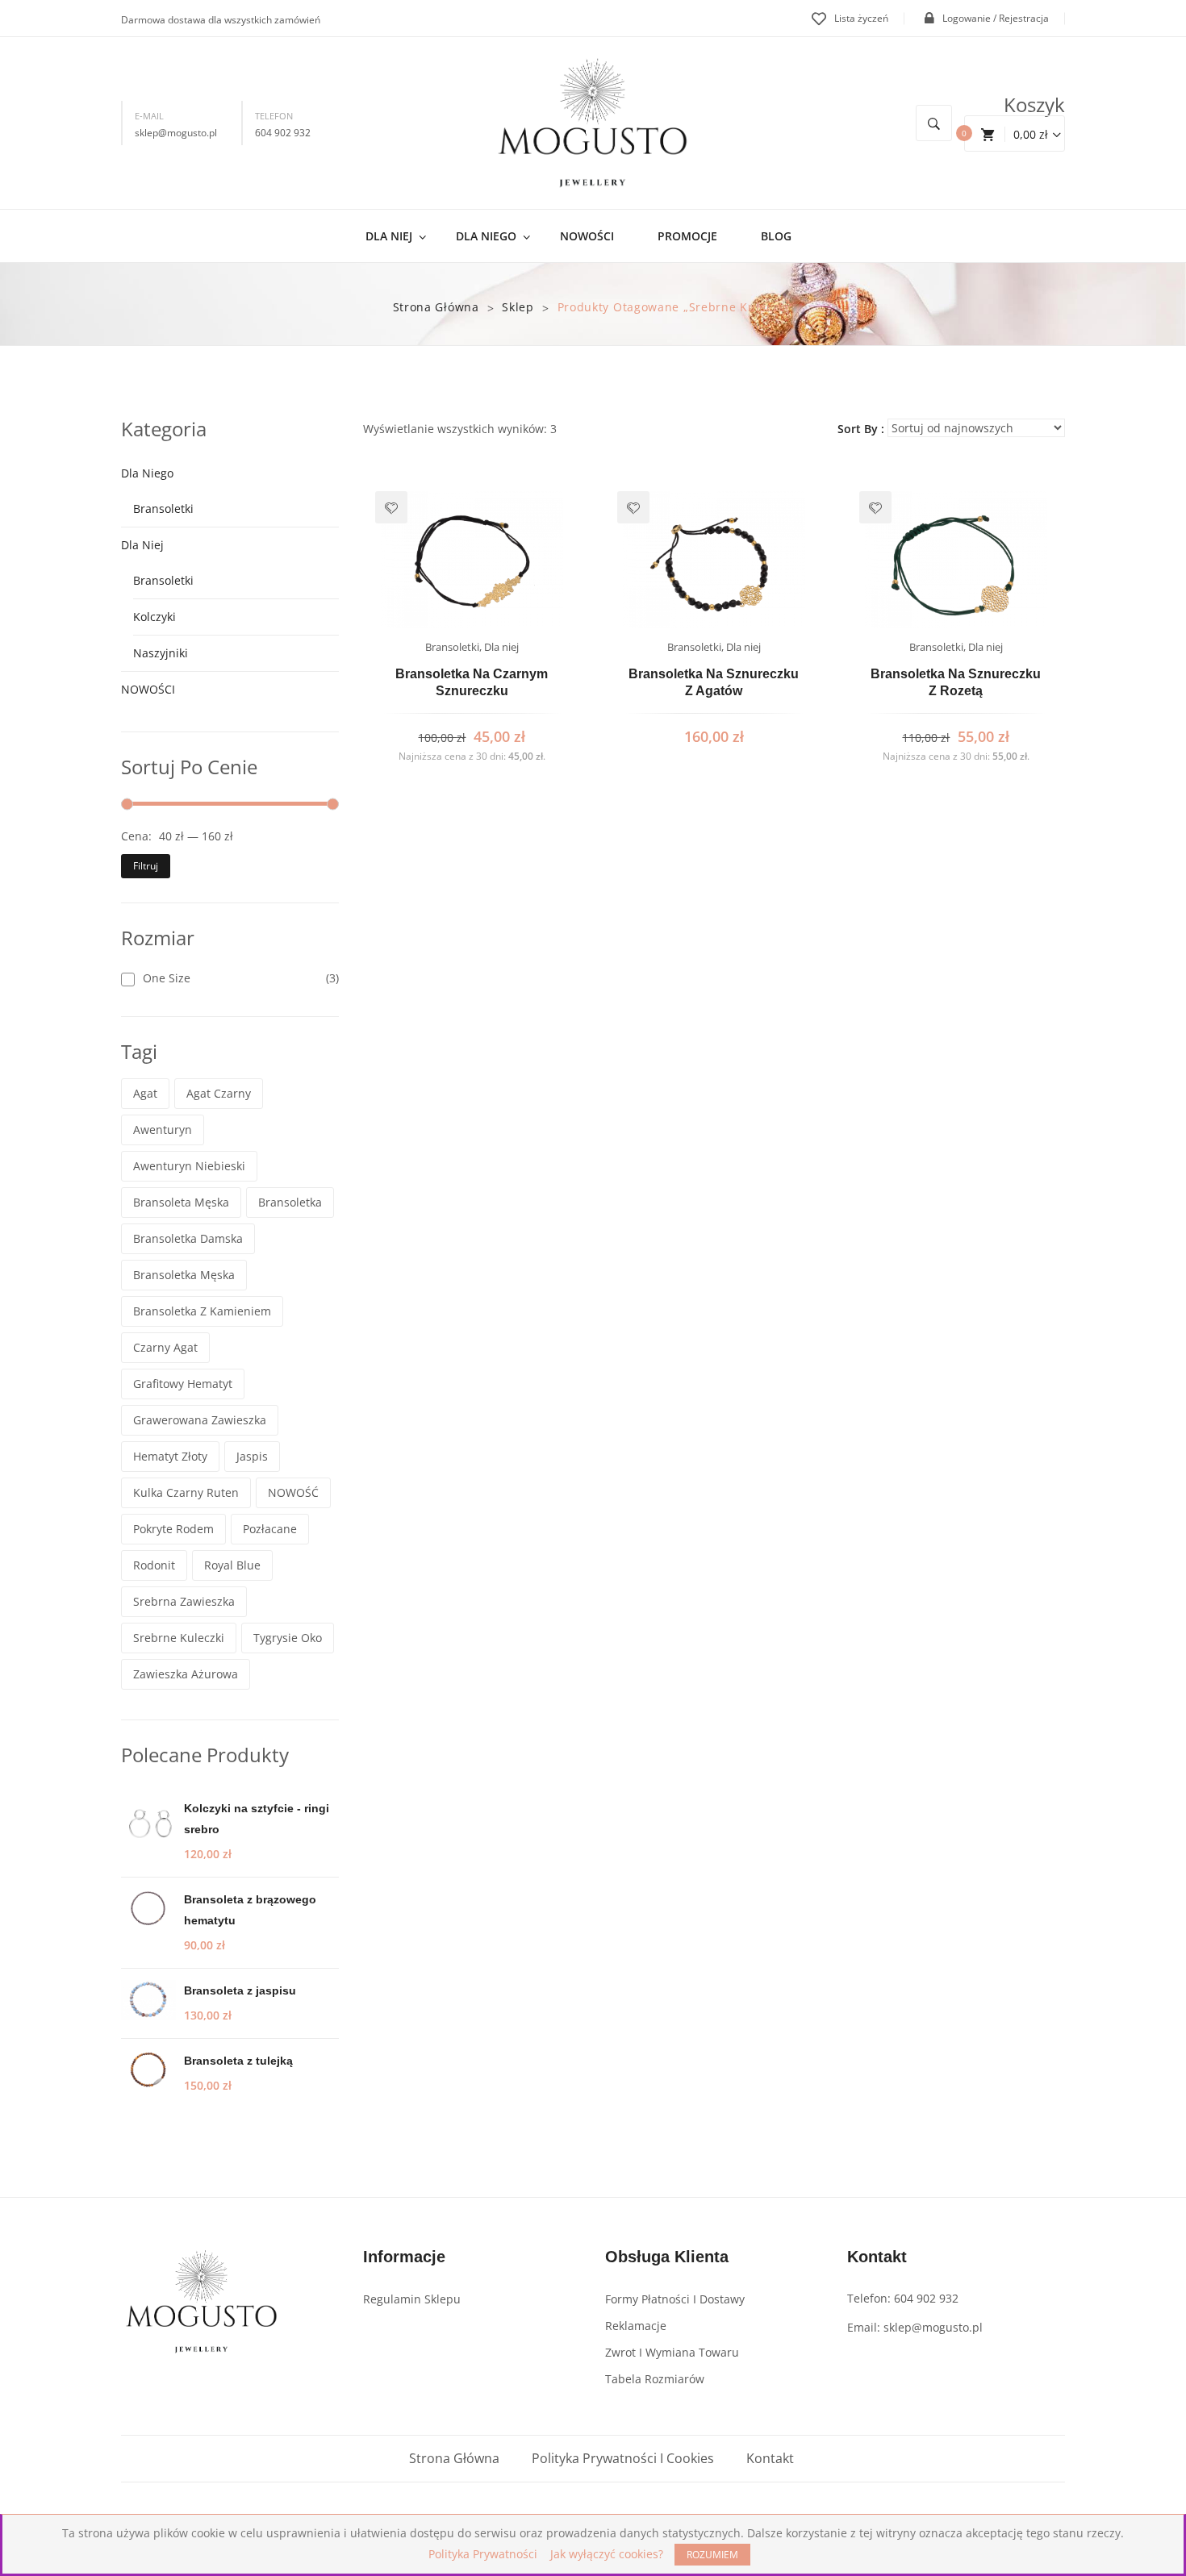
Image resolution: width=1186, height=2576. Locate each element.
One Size (167, 978)
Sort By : (861, 429)
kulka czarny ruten (186, 1492)
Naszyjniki (161, 653)
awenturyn (163, 1130)
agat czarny (219, 1093)
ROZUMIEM (712, 2555)
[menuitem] (396, 236)
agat (145, 1093)
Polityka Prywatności (483, 2554)
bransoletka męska (184, 1275)
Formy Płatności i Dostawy (675, 2299)
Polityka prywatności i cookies (623, 2458)
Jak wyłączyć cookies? (607, 2554)
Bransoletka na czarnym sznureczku (472, 683)
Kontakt (770, 2458)
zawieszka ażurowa (186, 1674)
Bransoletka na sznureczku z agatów (714, 683)
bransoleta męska (181, 1202)
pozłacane (270, 1529)
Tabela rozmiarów (655, 2379)
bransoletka (290, 1202)
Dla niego (147, 473)
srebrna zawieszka (184, 1601)
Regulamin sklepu (412, 2299)
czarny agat (165, 1347)
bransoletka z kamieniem (202, 1311)
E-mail (149, 116)
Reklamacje (636, 2326)
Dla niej (142, 545)
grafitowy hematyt (183, 1384)
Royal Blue (232, 1565)
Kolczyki (155, 617)
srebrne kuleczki (179, 1638)
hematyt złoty (170, 1456)
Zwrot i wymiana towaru (672, 2352)
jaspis (252, 1456)
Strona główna (436, 307)
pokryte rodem (173, 1529)
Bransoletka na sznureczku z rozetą (956, 683)
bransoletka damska (188, 1238)
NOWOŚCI (148, 689)
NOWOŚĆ (293, 1492)
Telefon (274, 116)
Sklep (518, 307)
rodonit (154, 1565)
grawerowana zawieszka (200, 1420)
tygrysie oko (288, 1638)
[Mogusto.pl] (593, 122)
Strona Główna (454, 2458)
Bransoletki (163, 509)
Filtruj (146, 866)
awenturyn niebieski (189, 1166)
